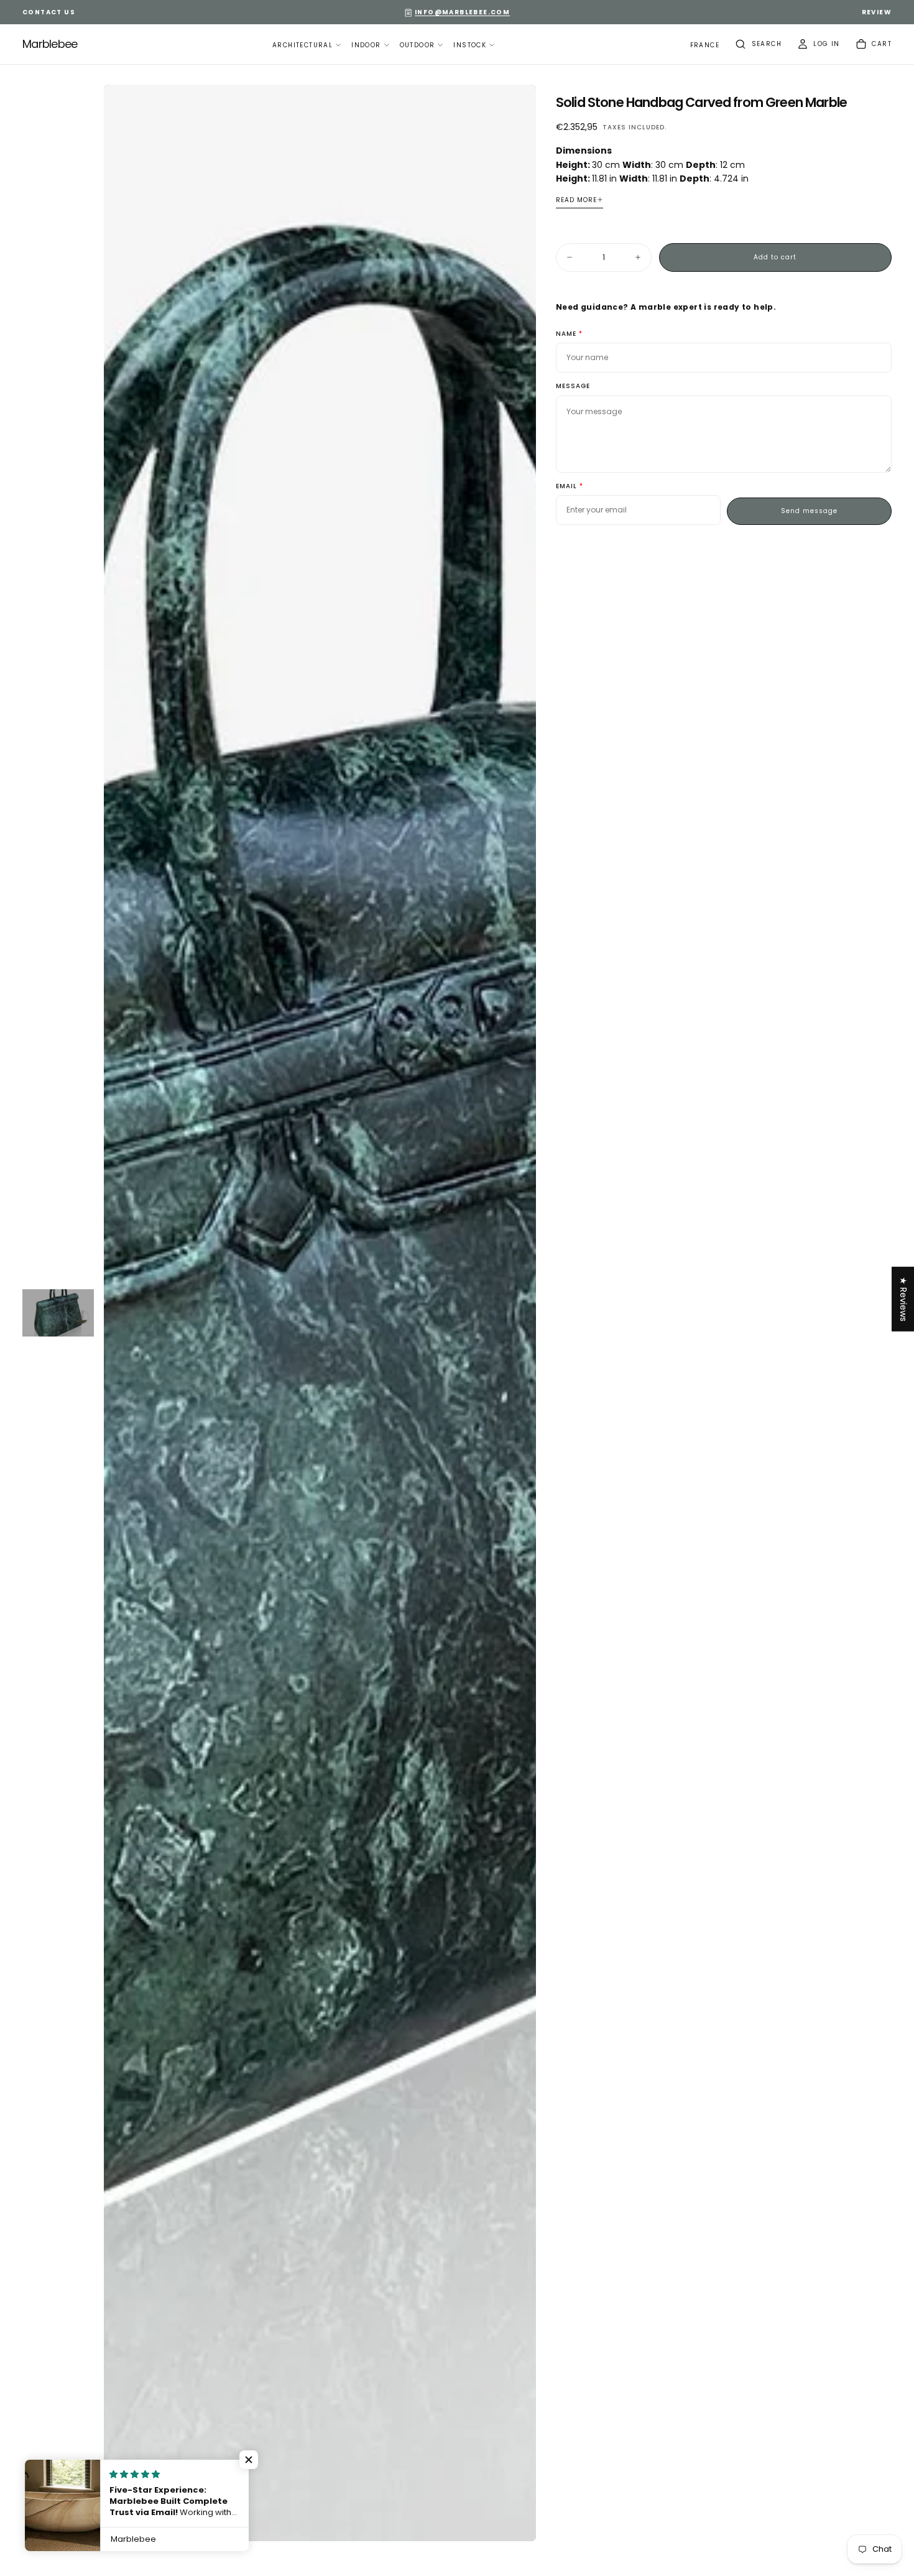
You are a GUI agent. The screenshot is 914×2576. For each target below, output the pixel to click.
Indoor (366, 45)
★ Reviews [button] (903, 1299)
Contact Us (49, 12)
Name (566, 334)
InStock (470, 45)
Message (573, 387)
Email (566, 487)
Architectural (302, 45)
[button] (705, 46)
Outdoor (418, 45)
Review (877, 12)
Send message (809, 511)
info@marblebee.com (462, 12)
